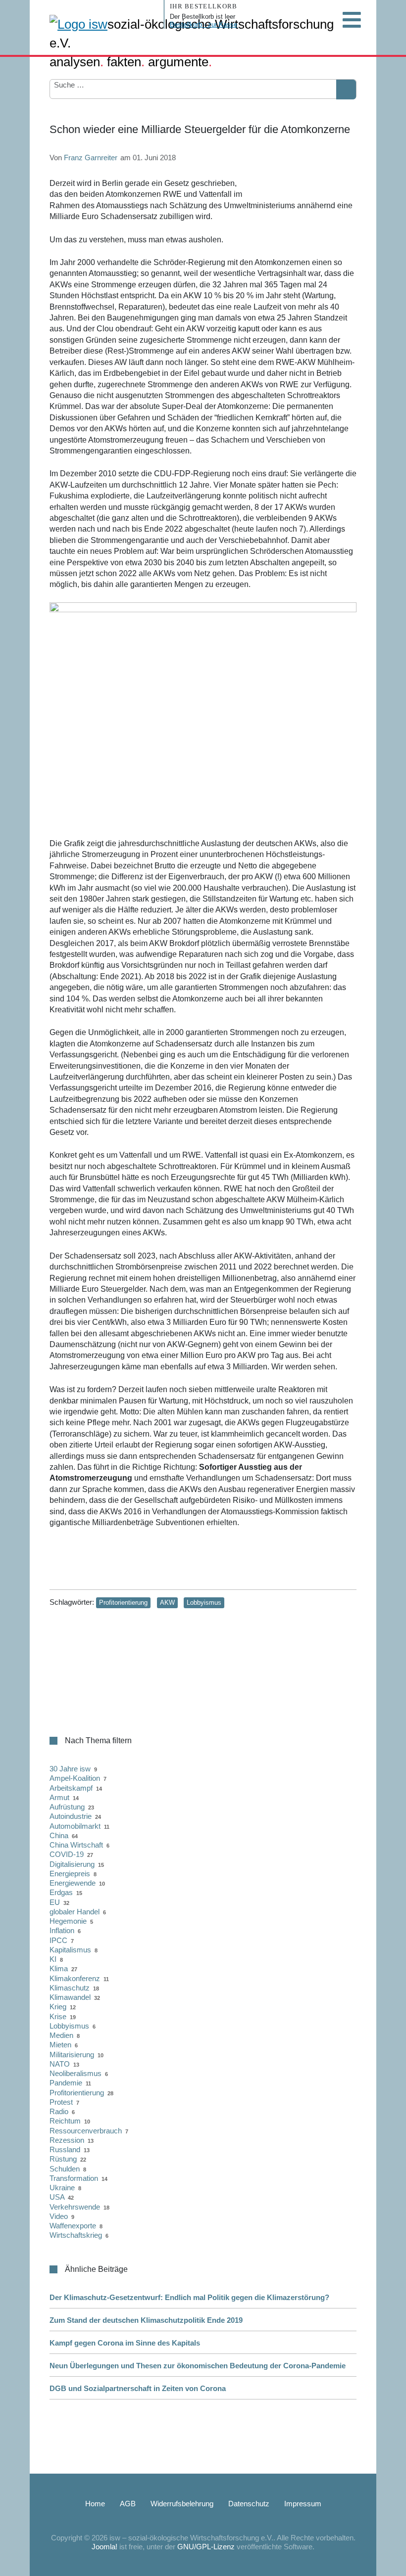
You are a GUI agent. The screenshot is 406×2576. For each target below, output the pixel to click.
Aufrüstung (67, 1807)
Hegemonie (68, 1921)
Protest (61, 2102)
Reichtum (65, 2121)
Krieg (58, 2007)
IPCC (58, 1940)
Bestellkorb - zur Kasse (203, 24)
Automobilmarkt (75, 1826)
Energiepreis (70, 1874)
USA (57, 2197)
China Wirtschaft (76, 1845)
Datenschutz (249, 2504)
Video (59, 2216)
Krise (58, 2016)
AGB (128, 2504)
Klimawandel (70, 1997)
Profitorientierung (123, 1603)
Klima (59, 1968)
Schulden (65, 2169)
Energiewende (73, 1883)
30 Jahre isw (70, 1769)
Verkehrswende (75, 2207)
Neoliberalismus (76, 2073)
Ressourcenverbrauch (86, 2131)
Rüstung (63, 2159)
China (59, 1835)
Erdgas (61, 1892)
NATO (60, 2064)
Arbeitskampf (71, 1788)
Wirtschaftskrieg (76, 2235)
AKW (167, 1603)
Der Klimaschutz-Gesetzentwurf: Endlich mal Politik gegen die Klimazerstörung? (189, 2297)
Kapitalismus (70, 1950)
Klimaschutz (70, 1988)
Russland (65, 2149)
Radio (59, 2111)
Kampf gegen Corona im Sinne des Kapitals (125, 2343)
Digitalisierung (72, 1864)
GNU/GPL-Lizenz (206, 2547)
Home (95, 2504)
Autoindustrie (71, 1816)
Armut (59, 1797)
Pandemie (66, 2083)
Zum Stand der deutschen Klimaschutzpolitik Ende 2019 (146, 2320)
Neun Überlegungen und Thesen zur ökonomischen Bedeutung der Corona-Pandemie (198, 2366)
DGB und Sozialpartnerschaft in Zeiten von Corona (138, 2388)
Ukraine (62, 2188)
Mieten (60, 2045)
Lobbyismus (204, 1603)
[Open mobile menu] (352, 20)
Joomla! (104, 2547)
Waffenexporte (73, 2226)
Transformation (74, 2178)
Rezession (67, 2140)
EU (55, 1902)
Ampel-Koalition (75, 1778)
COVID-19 (67, 1854)
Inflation (62, 1930)
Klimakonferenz (75, 1978)
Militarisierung (72, 2055)
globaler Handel (75, 1912)
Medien (61, 2035)
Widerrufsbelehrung (182, 2504)
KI (53, 1959)
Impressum (303, 2504)
